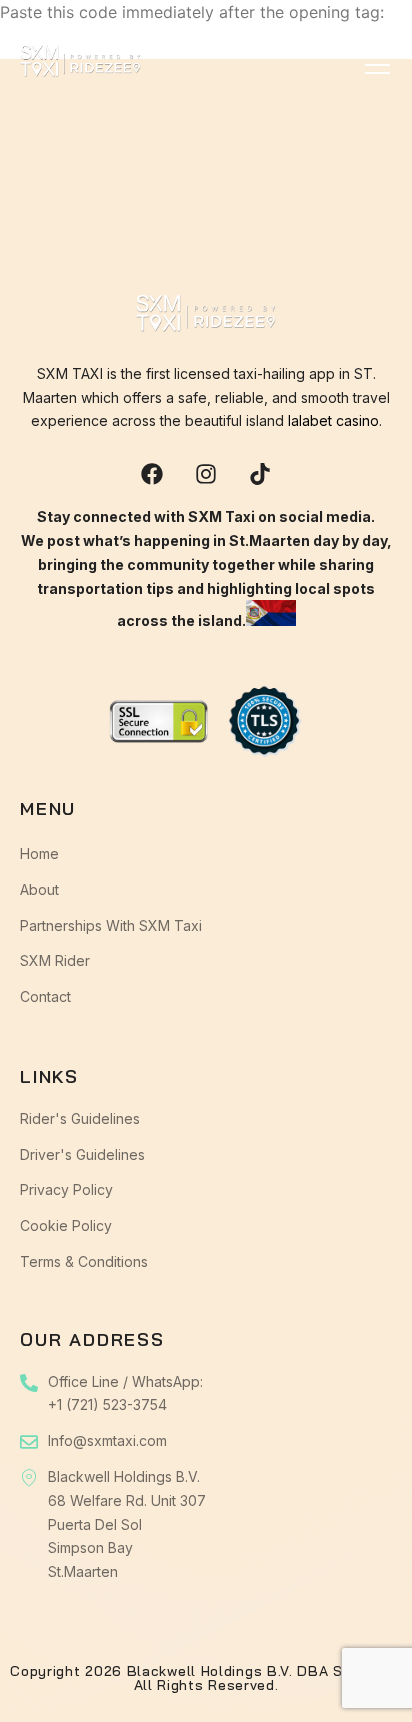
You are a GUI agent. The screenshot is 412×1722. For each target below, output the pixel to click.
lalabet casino (333, 420)
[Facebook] (152, 474)
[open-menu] (378, 65)
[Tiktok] (260, 474)
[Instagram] (206, 474)
